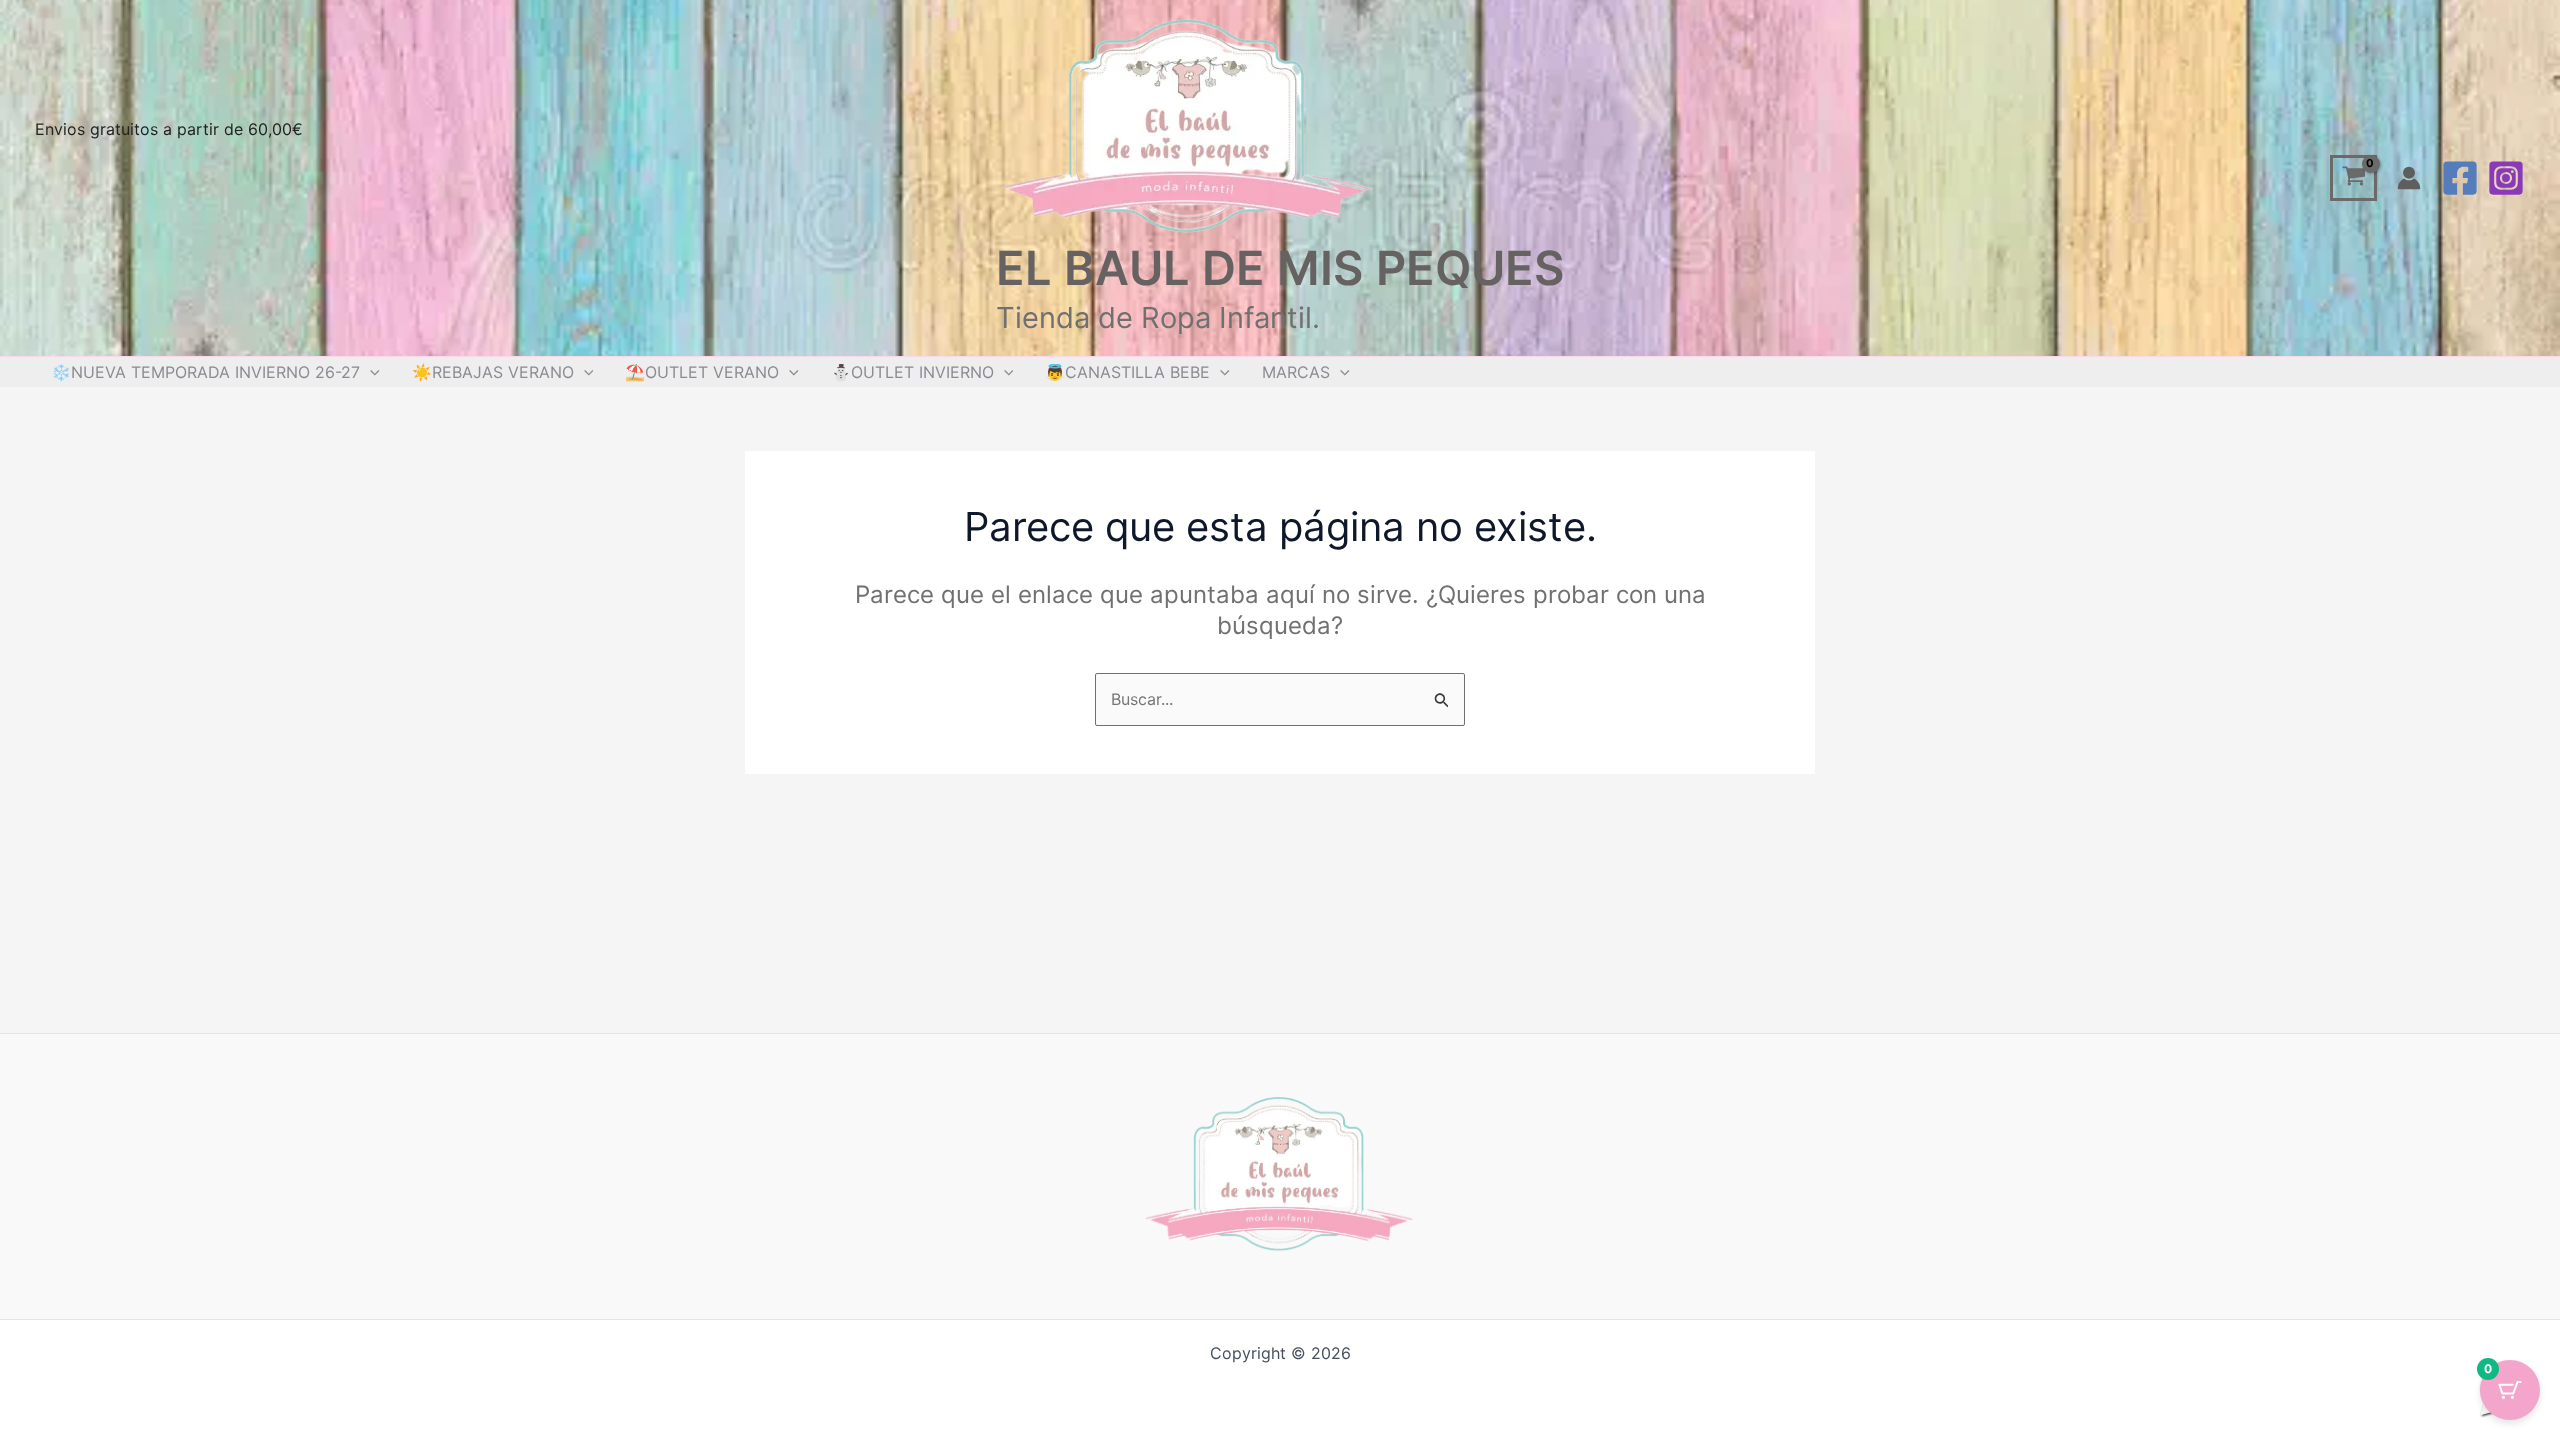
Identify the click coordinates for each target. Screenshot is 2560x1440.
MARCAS (1296, 372)
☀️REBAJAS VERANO (493, 372)
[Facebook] (2460, 178)
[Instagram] (2506, 178)
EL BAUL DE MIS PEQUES (1280, 267)
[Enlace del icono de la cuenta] (2409, 178)
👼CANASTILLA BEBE (1127, 372)
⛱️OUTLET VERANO (702, 372)
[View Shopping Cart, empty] (2353, 178)
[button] (370, 372)
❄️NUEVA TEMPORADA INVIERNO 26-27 (205, 372)
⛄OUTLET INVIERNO (912, 372)
